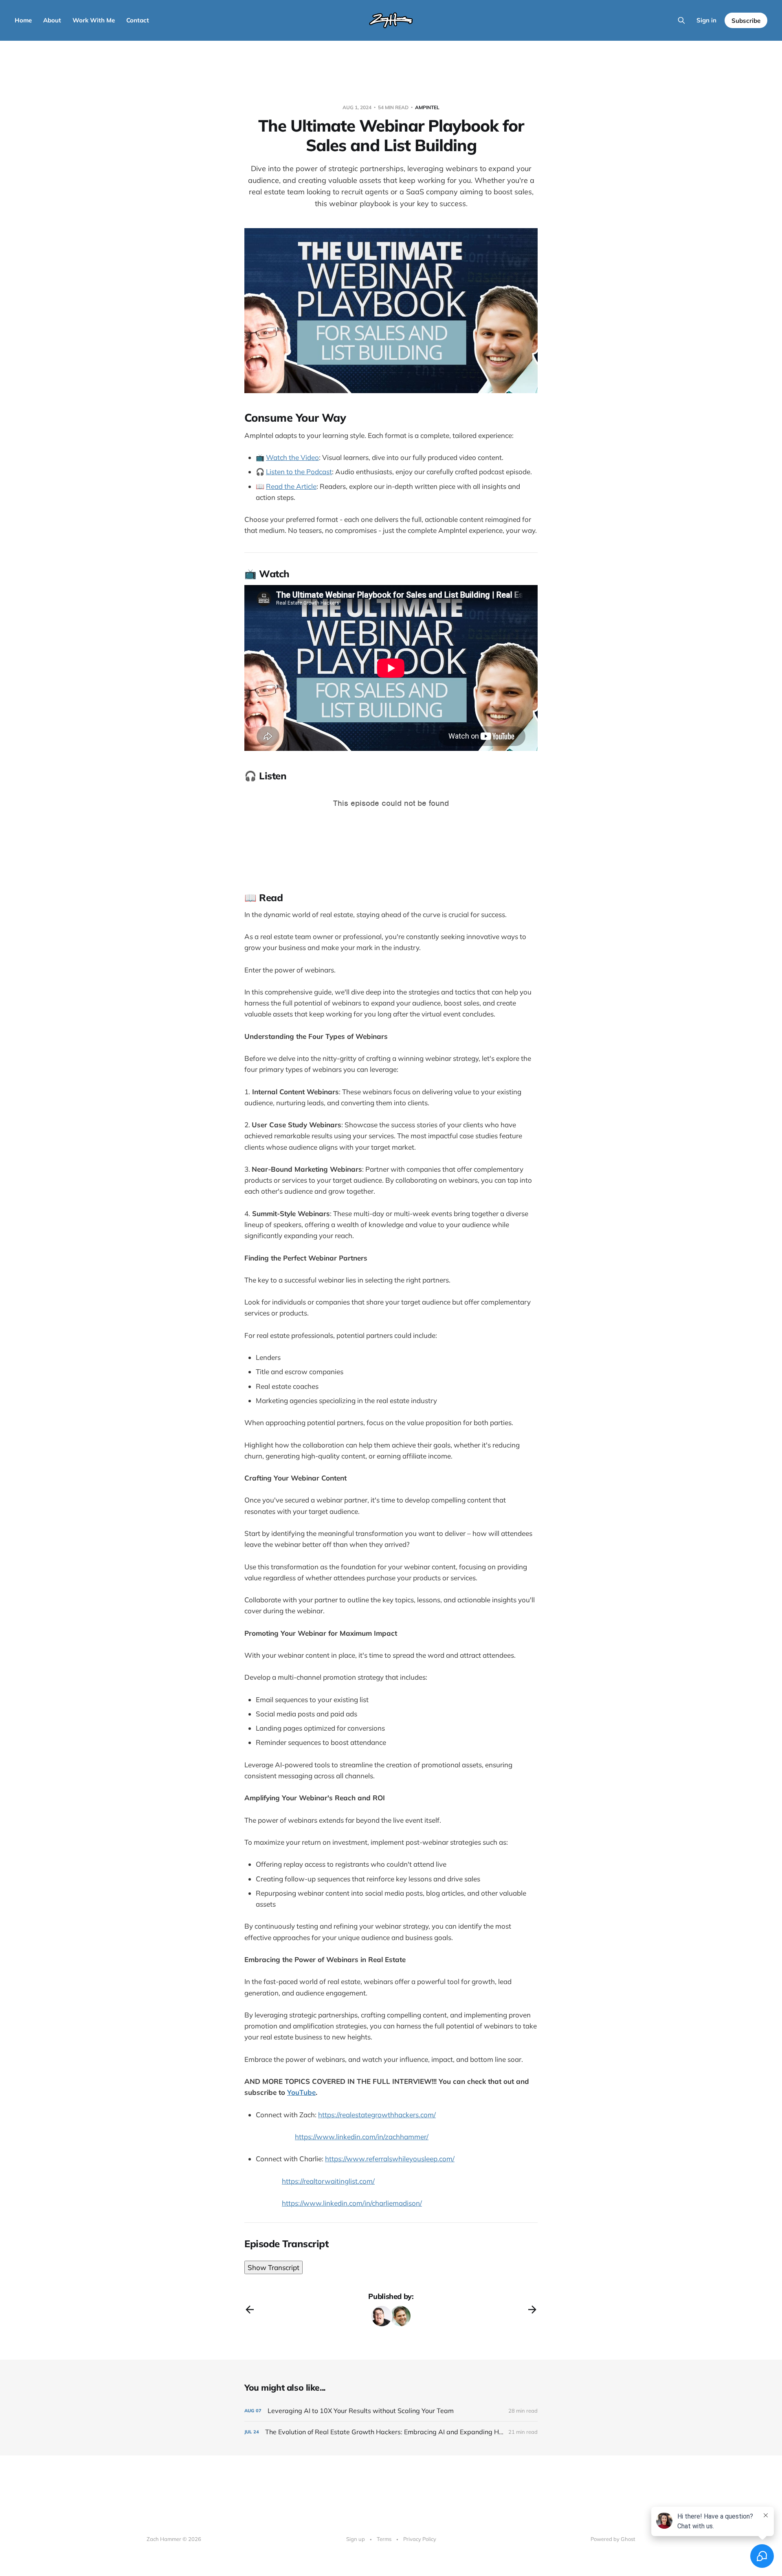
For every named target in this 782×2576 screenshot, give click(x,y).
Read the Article (291, 486)
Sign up (356, 2539)
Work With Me (94, 20)
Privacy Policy (420, 2539)
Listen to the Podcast (299, 472)
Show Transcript (273, 2267)
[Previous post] (250, 2310)
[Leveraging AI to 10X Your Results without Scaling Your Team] (391, 2411)
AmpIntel (427, 107)
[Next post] (532, 2310)
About (52, 20)
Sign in (706, 20)
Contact (138, 20)
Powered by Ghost (613, 2539)
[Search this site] (681, 20)
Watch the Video (292, 457)
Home (23, 20)
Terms (384, 2539)
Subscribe (746, 21)
